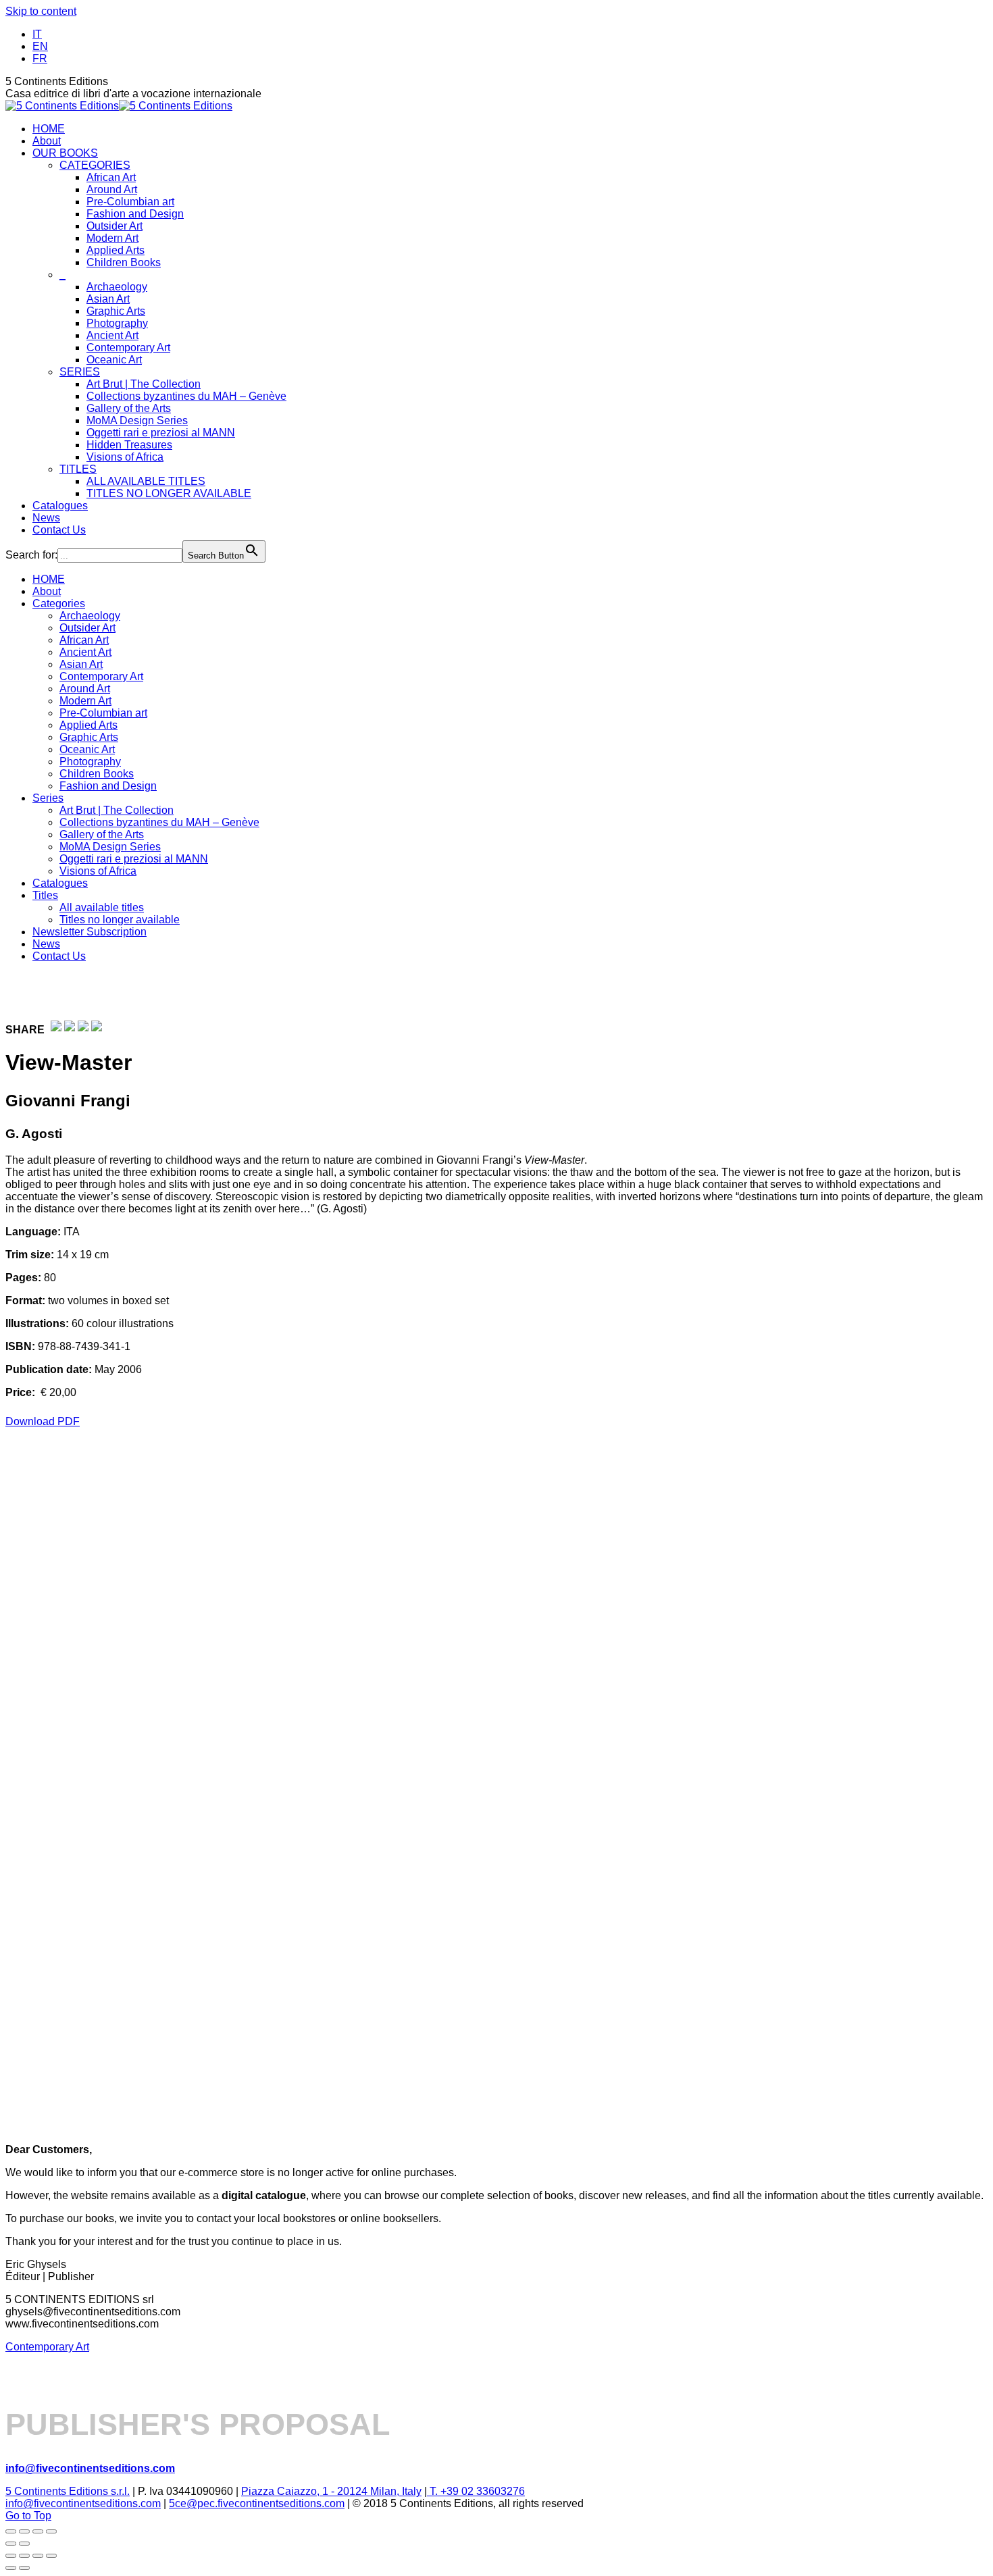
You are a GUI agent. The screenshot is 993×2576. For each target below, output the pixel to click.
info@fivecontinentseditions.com (83, 2503)
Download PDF (43, 1421)
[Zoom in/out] (11, 2531)
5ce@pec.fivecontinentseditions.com (257, 2503)
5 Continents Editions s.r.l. (68, 2491)
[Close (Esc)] (51, 2531)
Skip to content (41, 11)
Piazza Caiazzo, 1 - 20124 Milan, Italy (331, 2491)
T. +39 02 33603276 (476, 2491)
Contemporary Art (47, 2347)
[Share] (38, 2531)
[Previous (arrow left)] (11, 2544)
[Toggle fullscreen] (24, 2531)
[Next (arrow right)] (24, 2544)
